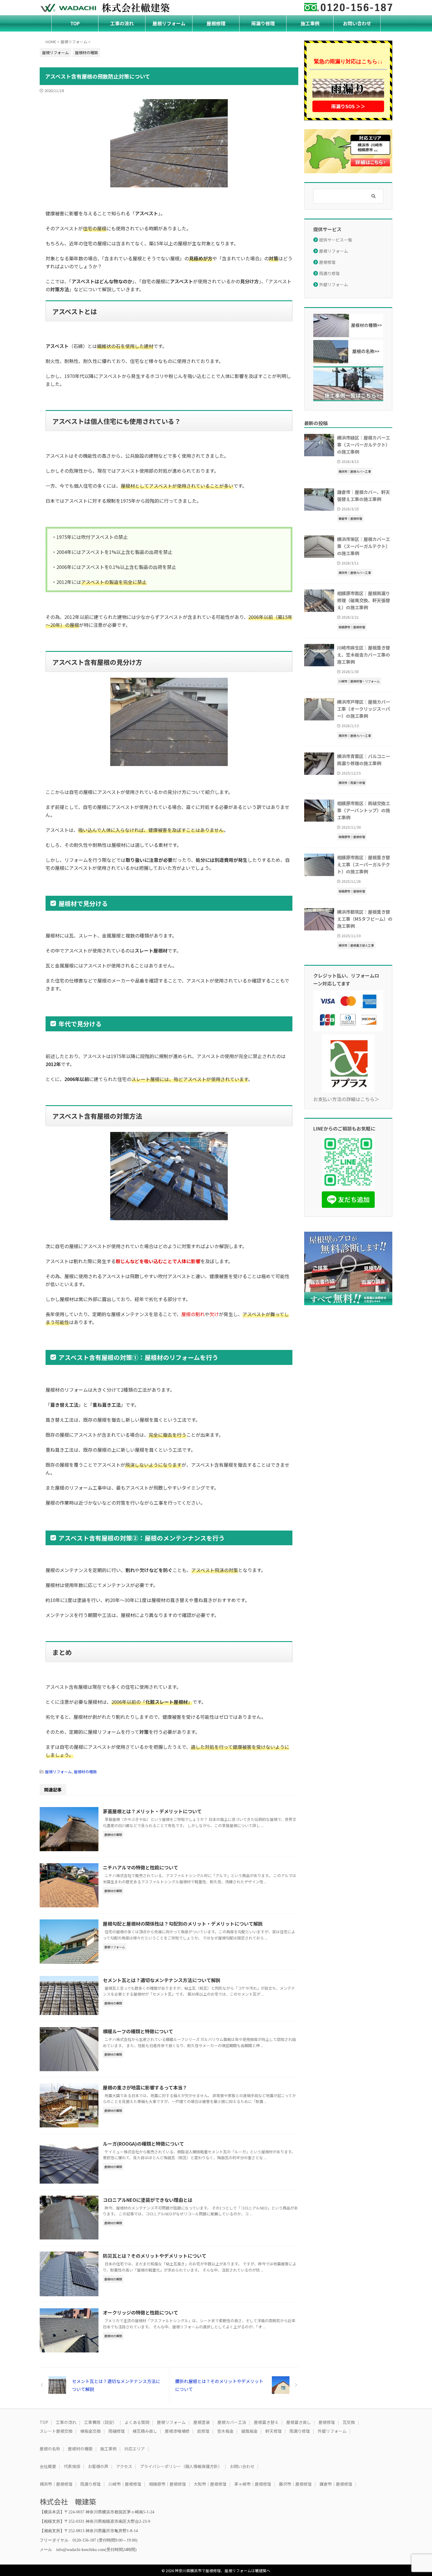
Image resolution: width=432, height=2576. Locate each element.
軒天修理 (274, 2431)
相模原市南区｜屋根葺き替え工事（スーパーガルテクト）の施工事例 (364, 864)
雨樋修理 (117, 2431)
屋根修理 (216, 23)
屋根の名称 (50, 2449)
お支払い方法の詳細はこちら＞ (346, 1099)
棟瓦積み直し (145, 2431)
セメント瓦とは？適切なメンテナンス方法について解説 (162, 1980)
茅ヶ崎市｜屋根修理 (253, 2484)
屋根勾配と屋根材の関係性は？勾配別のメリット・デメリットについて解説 (183, 1924)
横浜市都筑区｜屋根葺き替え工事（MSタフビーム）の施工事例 (365, 919)
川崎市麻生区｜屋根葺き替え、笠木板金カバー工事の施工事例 (364, 655)
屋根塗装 (202, 2422)
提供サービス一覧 (336, 240)
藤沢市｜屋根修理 (295, 2484)
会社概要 (48, 2466)
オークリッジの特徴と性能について (140, 2312)
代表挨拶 (72, 2466)
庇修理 (203, 2431)
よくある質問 (137, 2422)
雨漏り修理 (263, 23)
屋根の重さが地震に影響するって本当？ (145, 2087)
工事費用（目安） (101, 2422)
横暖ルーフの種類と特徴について (138, 2031)
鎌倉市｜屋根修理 (336, 2484)
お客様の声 (98, 2466)
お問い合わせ (357, 23)
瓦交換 (349, 2422)
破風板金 (250, 2431)
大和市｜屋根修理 (210, 2484)
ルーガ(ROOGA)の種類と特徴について (143, 2144)
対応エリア (135, 2449)
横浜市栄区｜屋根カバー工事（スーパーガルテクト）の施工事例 (364, 546)
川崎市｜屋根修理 (125, 2484)
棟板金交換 (91, 2431)
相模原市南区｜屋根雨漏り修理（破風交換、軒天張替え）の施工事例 (364, 600)
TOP (75, 23)
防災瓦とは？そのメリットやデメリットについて (155, 2256)
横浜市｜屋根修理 (56, 2484)
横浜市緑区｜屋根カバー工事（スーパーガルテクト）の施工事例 (364, 444)
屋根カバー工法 (232, 2422)
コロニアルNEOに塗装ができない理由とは (148, 2200)
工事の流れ (122, 23)
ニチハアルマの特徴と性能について (140, 1867)
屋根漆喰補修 (177, 2431)
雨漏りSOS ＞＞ (348, 106)
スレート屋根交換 (56, 2431)
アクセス (124, 2466)
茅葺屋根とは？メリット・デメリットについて (152, 1811)
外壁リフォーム (334, 284)
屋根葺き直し (299, 2422)
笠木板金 (225, 2431)
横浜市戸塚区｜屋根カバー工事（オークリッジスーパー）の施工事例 (364, 709)
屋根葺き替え (266, 2422)
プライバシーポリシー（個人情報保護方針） (181, 2466)
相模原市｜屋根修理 (168, 2484)
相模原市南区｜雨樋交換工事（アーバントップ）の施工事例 (364, 810)
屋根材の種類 (85, 1772)
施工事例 (310, 23)
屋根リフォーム (169, 23)
